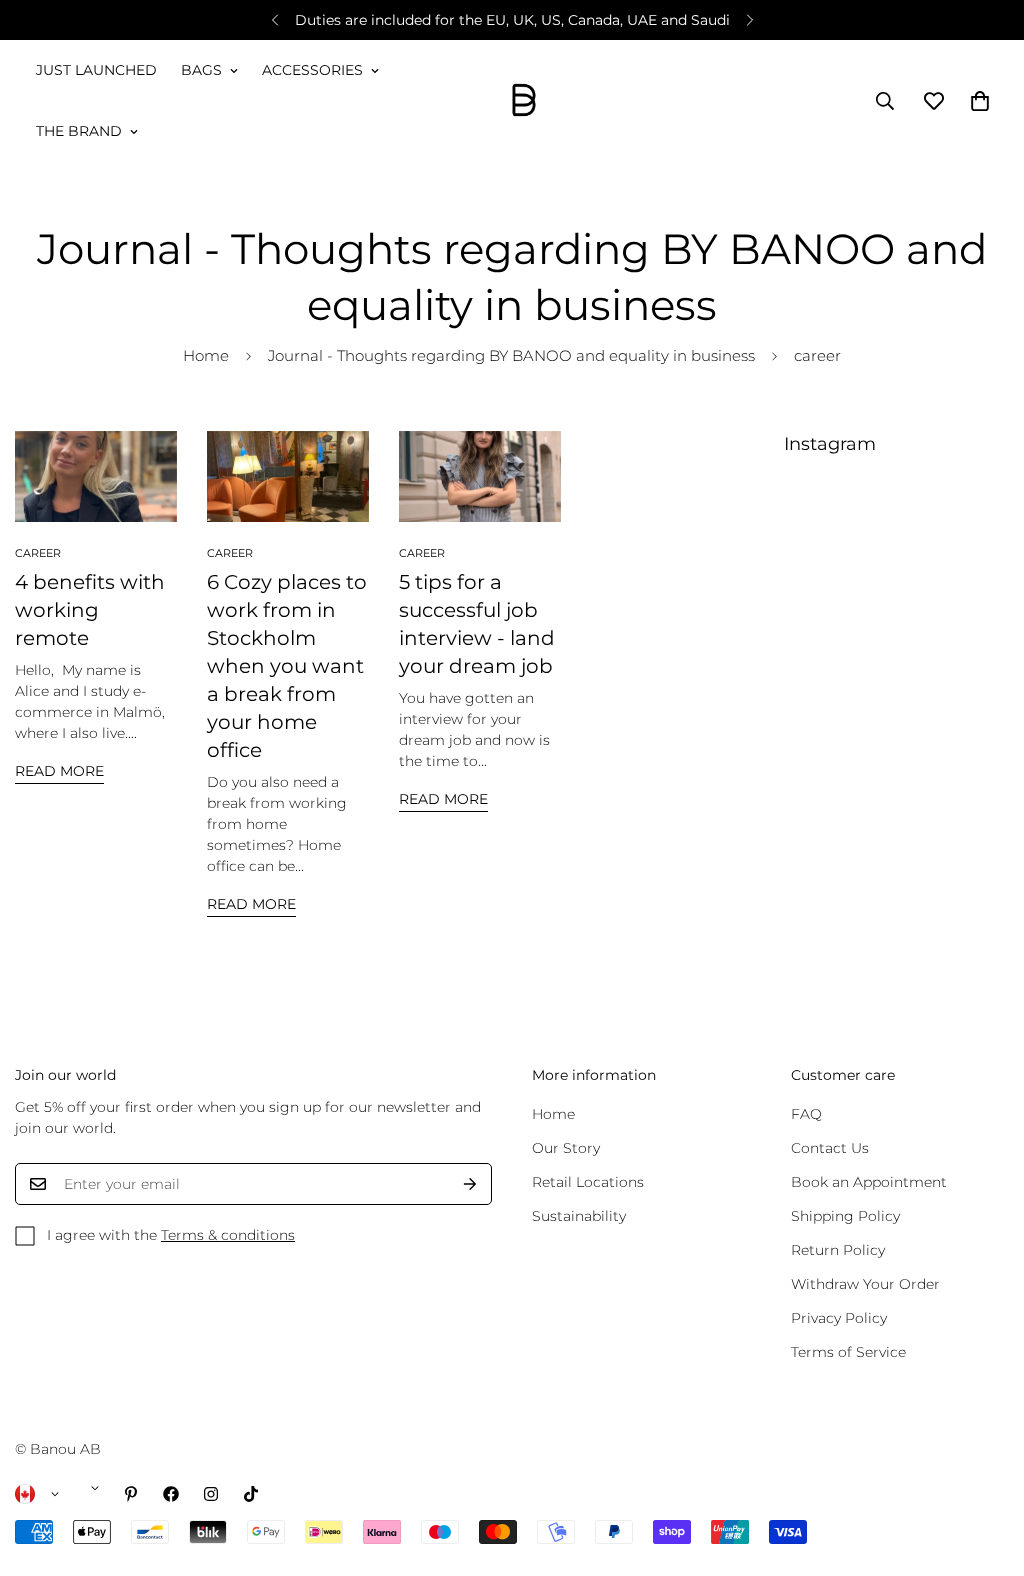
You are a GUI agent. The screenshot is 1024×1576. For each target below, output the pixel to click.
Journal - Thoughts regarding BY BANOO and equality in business (511, 355)
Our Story (566, 1148)
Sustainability (579, 1216)
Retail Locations (588, 1182)
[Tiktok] (251, 1494)
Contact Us (830, 1148)
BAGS (201, 70)
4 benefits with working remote (90, 610)
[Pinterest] (131, 1494)
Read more (59, 771)
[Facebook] (171, 1494)
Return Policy (838, 1250)
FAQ (806, 1114)
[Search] (885, 101)
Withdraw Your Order (865, 1284)
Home (206, 355)
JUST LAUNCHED (96, 70)
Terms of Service (848, 1352)
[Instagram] (211, 1494)
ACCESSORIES (312, 70)
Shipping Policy (845, 1216)
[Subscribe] (470, 1184)
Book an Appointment (869, 1182)
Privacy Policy (839, 1318)
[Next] (749, 20)
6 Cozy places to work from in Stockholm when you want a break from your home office (287, 666)
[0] (980, 101)
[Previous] (274, 20)
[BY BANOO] (524, 101)
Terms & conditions (228, 1235)
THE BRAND (79, 131)
